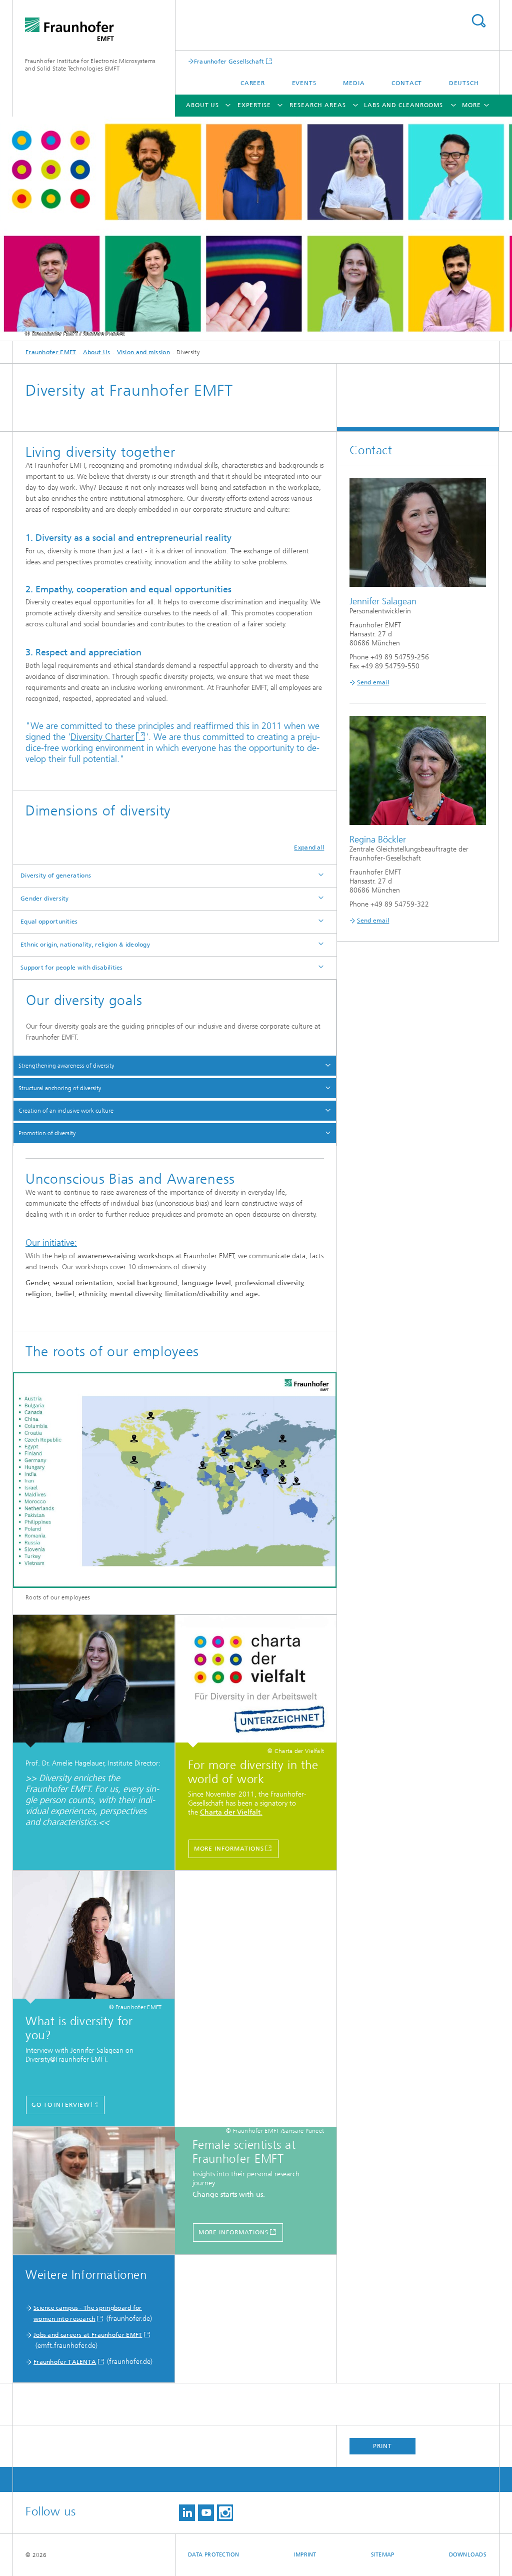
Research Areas (318, 105)
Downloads (468, 2555)
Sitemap (383, 2555)
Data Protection (214, 2555)
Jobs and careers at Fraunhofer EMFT (88, 2335)
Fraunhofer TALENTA (65, 2362)
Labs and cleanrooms (403, 105)
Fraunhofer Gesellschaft (229, 61)
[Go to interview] (94, 1937)
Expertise (254, 105)
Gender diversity (45, 899)
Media (354, 83)
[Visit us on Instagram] (225, 2513)
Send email (373, 682)
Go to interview (61, 2105)
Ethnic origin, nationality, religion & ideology (85, 945)
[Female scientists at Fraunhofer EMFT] (99, 2191)
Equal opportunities (49, 922)
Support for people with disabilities (72, 968)
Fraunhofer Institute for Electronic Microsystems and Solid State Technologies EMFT (90, 65)
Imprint (305, 2555)
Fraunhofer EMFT (51, 352)
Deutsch (464, 83)
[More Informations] (256, 1681)
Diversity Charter (102, 737)
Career (253, 83)
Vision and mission (143, 352)
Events (304, 83)
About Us (202, 105)
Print (382, 2446)
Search (478, 21)
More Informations (229, 1849)
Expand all (309, 847)
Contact (407, 83)
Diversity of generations (56, 876)
